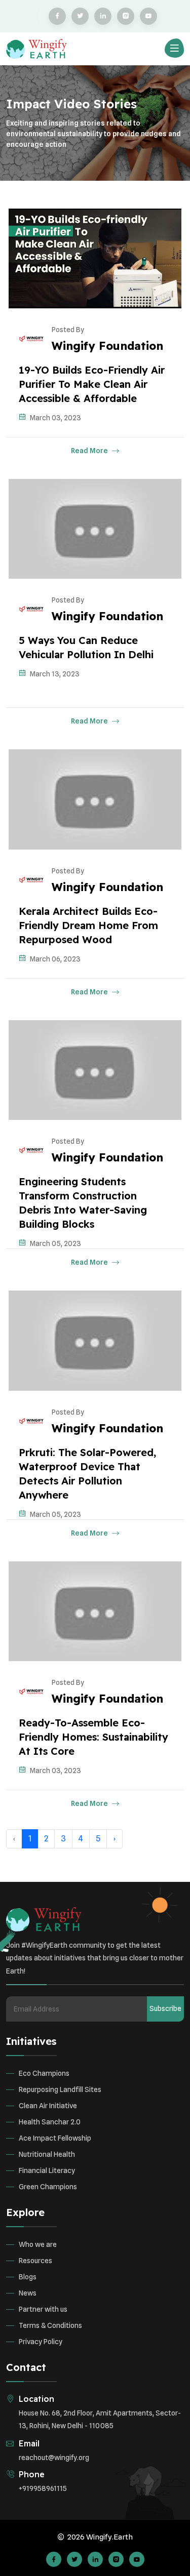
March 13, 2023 (55, 674)
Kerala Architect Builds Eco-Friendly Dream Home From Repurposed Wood (88, 925)
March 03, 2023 (55, 418)
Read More (90, 451)
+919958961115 (43, 2488)
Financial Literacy (47, 2170)
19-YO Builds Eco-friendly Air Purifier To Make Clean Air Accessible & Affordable (92, 384)
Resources (35, 2261)
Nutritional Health (47, 2154)
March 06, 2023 (55, 959)
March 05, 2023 (55, 1243)
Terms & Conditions (50, 2325)
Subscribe (165, 2008)
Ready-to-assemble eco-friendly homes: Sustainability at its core (93, 1737)
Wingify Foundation (107, 346)
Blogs (28, 2277)
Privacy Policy (41, 2342)
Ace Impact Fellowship (55, 2138)
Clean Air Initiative (48, 2106)
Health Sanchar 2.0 (50, 2122)
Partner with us (43, 2309)
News (28, 2293)
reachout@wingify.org (54, 2458)
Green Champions (48, 2187)
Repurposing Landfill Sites (60, 2089)
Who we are (38, 2244)
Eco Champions (44, 2073)
